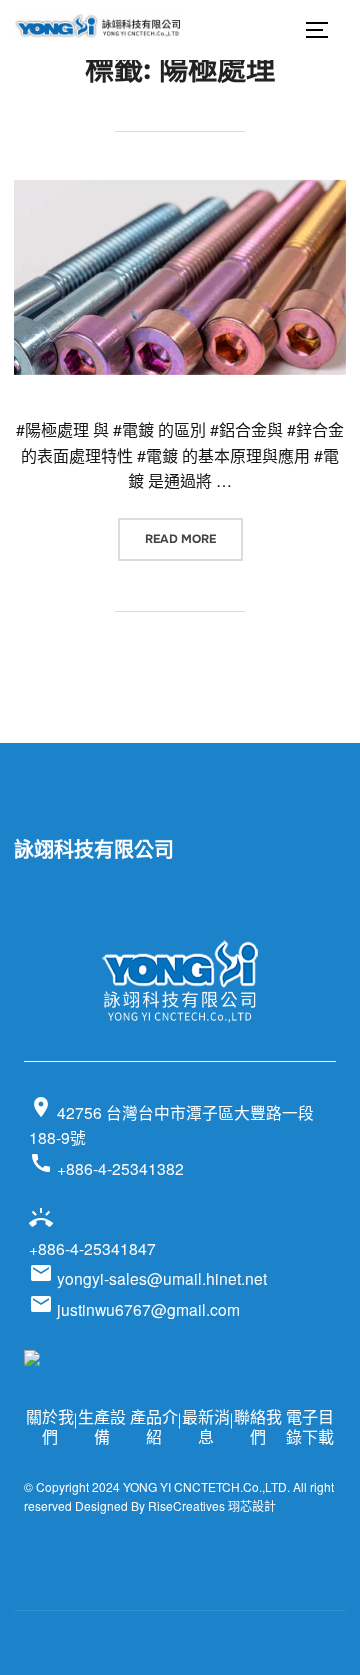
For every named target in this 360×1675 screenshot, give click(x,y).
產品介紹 (154, 1427)
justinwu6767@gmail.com (134, 1309)
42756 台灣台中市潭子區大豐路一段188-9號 (171, 1121)
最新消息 (206, 1427)
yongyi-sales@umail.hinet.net (148, 1278)
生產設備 (102, 1427)
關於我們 (50, 1427)
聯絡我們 (258, 1427)
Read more (194, 538)
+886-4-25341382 (106, 1165)
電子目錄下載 (310, 1427)
